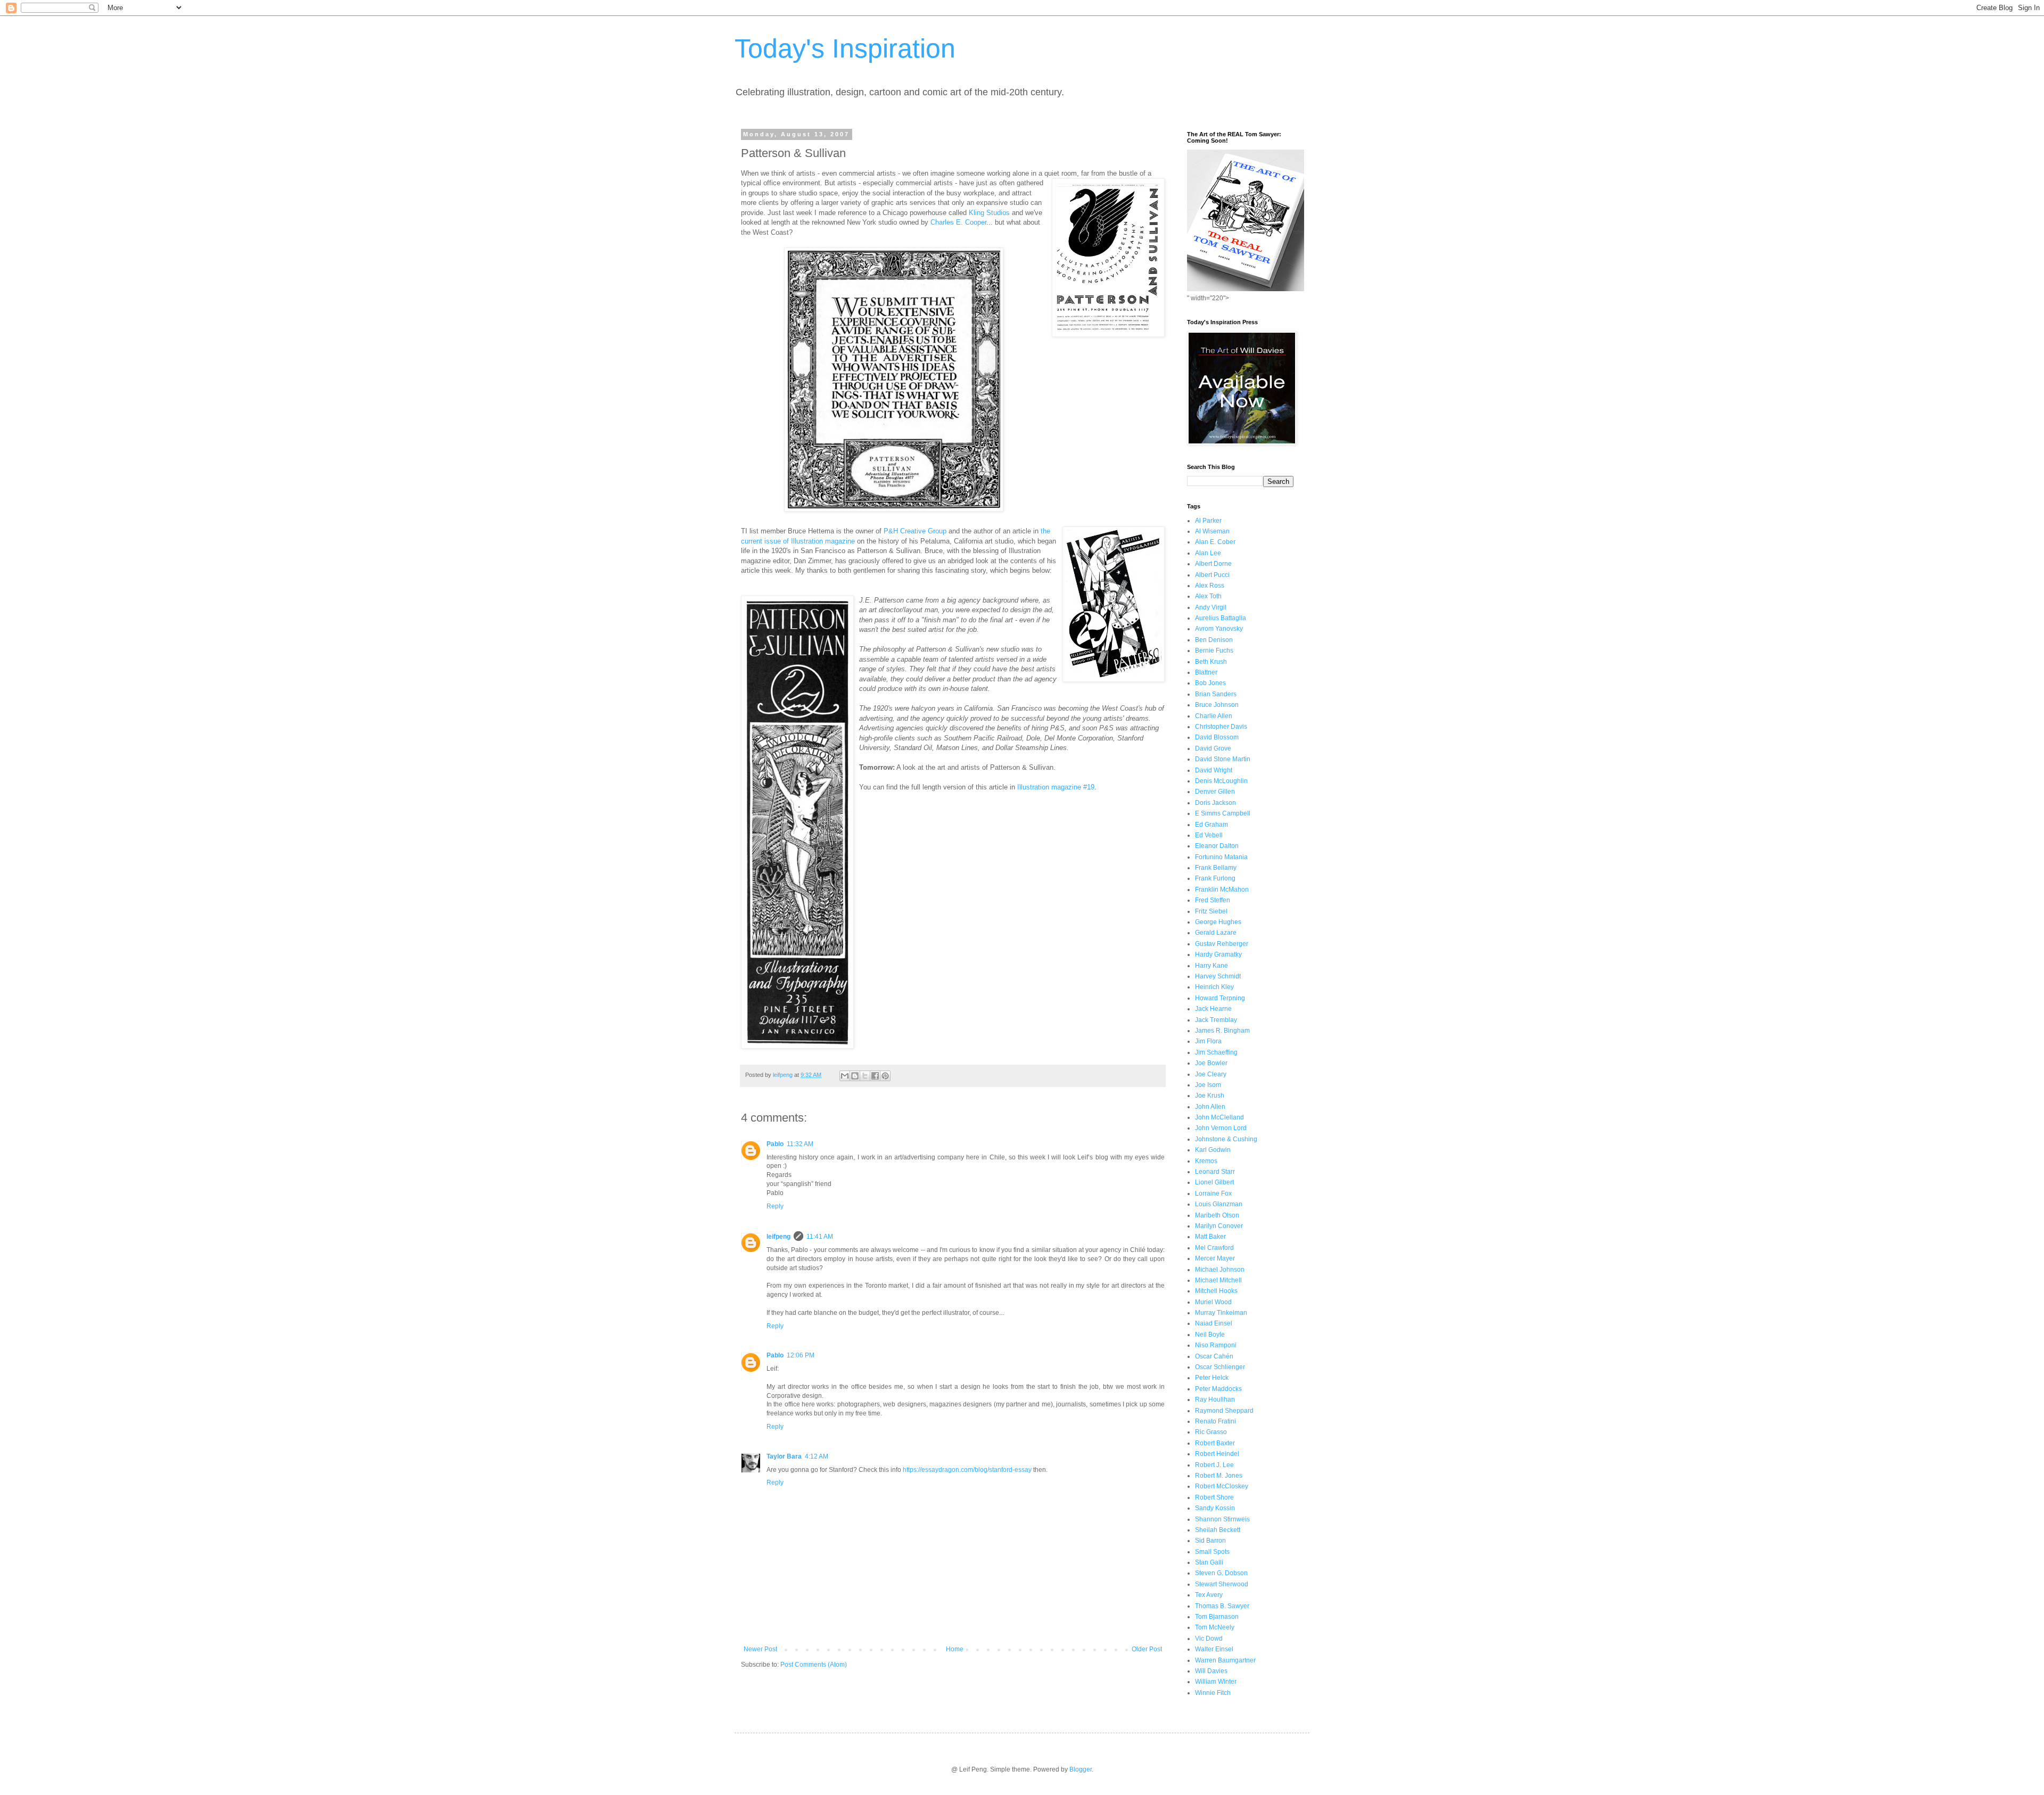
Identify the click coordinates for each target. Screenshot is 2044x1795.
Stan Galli (1209, 1562)
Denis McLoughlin (1221, 781)
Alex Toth (1208, 596)
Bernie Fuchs (1214, 651)
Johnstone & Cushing (1226, 1139)
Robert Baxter (1215, 1443)
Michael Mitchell (1218, 1280)
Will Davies (1211, 1671)
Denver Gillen (1215, 792)
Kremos (1206, 1161)
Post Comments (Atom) (814, 1665)
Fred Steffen (1213, 900)
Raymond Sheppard (1224, 1411)
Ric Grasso (1211, 1432)
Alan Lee (1208, 553)
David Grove (1213, 748)
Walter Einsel (1214, 1649)
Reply (775, 1206)
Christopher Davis (1221, 727)
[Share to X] (865, 1076)
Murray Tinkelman (1221, 1313)
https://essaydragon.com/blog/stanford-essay (967, 1470)
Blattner (1206, 672)
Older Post (1147, 1649)
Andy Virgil (1211, 607)
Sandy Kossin (1215, 1508)
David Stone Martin (1223, 759)
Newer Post (760, 1649)
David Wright (1214, 770)
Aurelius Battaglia (1221, 618)
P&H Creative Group (915, 531)
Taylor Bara (784, 1456)
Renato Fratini (1215, 1421)
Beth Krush (1211, 662)
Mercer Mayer (1215, 1258)
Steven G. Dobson (1221, 1573)
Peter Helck (1212, 1378)
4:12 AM (817, 1456)
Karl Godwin (1213, 1150)
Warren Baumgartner (1225, 1660)
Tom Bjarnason (1217, 1617)
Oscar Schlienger (1220, 1367)
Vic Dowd (1209, 1638)
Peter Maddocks (1218, 1389)
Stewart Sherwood (1222, 1584)
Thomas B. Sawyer (1222, 1606)
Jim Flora (1208, 1041)
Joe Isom (1208, 1085)
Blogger (1081, 1769)
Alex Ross (1210, 586)
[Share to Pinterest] (885, 1076)
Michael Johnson (1220, 1270)
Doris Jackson (1215, 803)
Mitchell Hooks (1216, 1291)
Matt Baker (1210, 1237)
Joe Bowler (1211, 1063)
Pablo (775, 1144)
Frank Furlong (1215, 878)
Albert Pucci (1212, 575)
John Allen (1210, 1107)
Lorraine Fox (1213, 1193)
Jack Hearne (1213, 1009)
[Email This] (845, 1076)
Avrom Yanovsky (1219, 629)
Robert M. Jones (1219, 1476)
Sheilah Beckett (1218, 1530)
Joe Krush (1210, 1096)
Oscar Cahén (1214, 1356)
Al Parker (1208, 521)
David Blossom (1217, 737)
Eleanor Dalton (1217, 846)
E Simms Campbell (1223, 813)
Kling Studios (989, 213)
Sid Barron (1210, 1541)
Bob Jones (1210, 683)
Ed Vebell (1209, 835)
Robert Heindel (1217, 1454)
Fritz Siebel (1211, 911)
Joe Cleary (1211, 1074)
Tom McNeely (1215, 1627)
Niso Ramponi (1216, 1345)
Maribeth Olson (1217, 1215)
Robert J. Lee (1214, 1465)
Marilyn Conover (1219, 1226)
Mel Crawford (1214, 1248)
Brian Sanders (1216, 694)
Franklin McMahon (1222, 890)
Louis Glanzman (1219, 1204)
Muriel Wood (1213, 1302)
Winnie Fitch (1213, 1693)
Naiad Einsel (1214, 1323)
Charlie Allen (1214, 716)
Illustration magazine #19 (1056, 787)
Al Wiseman (1212, 531)
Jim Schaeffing (1216, 1052)
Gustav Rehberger (1222, 944)
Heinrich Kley (1214, 987)
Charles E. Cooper (958, 222)
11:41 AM (820, 1237)
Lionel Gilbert (1214, 1182)
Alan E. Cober (1215, 542)
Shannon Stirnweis (1222, 1519)
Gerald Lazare (1216, 933)
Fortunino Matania (1221, 857)
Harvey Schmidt (1218, 976)
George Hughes (1218, 922)
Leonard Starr (1215, 1172)
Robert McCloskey (1222, 1486)
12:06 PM (801, 1355)
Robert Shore (1214, 1497)
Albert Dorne (1213, 564)
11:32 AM (800, 1144)
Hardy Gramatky (1218, 954)
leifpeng (778, 1237)
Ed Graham (1211, 825)
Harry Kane (1211, 966)
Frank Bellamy (1216, 868)
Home (955, 1649)
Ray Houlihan (1215, 1399)
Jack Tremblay (1216, 1020)
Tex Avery (1209, 1595)
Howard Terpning (1220, 998)
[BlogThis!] (855, 1076)
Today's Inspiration (845, 48)
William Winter (1216, 1682)
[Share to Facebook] (875, 1076)
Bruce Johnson (1217, 705)
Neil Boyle (1210, 1335)
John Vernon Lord (1221, 1128)
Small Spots (1212, 1552)
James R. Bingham (1222, 1031)
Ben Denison (1214, 640)
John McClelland (1219, 1117)
